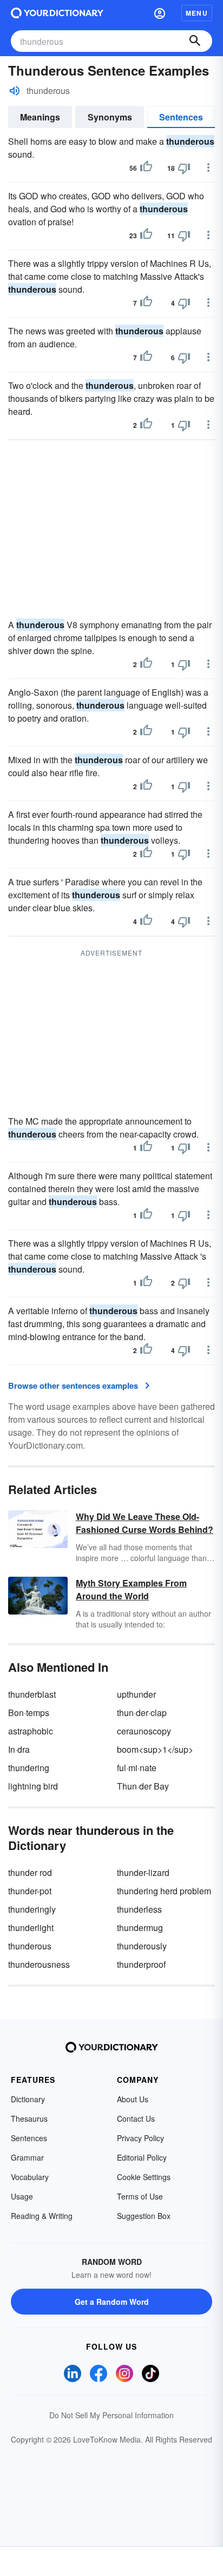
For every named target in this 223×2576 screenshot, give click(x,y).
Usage (22, 2196)
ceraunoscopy (144, 1731)
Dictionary (28, 2099)
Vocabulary (30, 2177)
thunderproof (141, 1964)
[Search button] (195, 41)
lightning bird (33, 1786)
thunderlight (31, 1928)
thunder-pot (30, 1891)
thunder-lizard (143, 1872)
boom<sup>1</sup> (155, 1749)
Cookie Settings (144, 2177)
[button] (160, 13)
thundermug (140, 1928)
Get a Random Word (112, 2302)
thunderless (139, 1909)
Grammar (27, 2157)
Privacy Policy (140, 2138)
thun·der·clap (142, 1713)
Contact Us (136, 2118)
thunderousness (39, 1964)
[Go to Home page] (57, 13)
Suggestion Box (144, 2216)
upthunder (136, 1694)
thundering (29, 1768)
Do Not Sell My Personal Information (111, 2415)
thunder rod (30, 1872)
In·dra (19, 1749)
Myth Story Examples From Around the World (131, 1589)
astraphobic (31, 1731)
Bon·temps (29, 1713)
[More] (208, 167)
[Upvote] (146, 168)
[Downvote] (184, 168)
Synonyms (110, 117)
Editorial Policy (142, 2157)
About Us (133, 2099)
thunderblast (32, 1694)
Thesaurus (29, 2118)
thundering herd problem (164, 1891)
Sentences (181, 117)
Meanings (40, 117)
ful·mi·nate (137, 1768)
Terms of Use (140, 2196)
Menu (197, 13)
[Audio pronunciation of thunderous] (15, 91)
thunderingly (32, 1909)
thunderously (142, 1946)
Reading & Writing (42, 2216)
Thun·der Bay (143, 1786)
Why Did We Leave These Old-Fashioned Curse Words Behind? (145, 1523)
